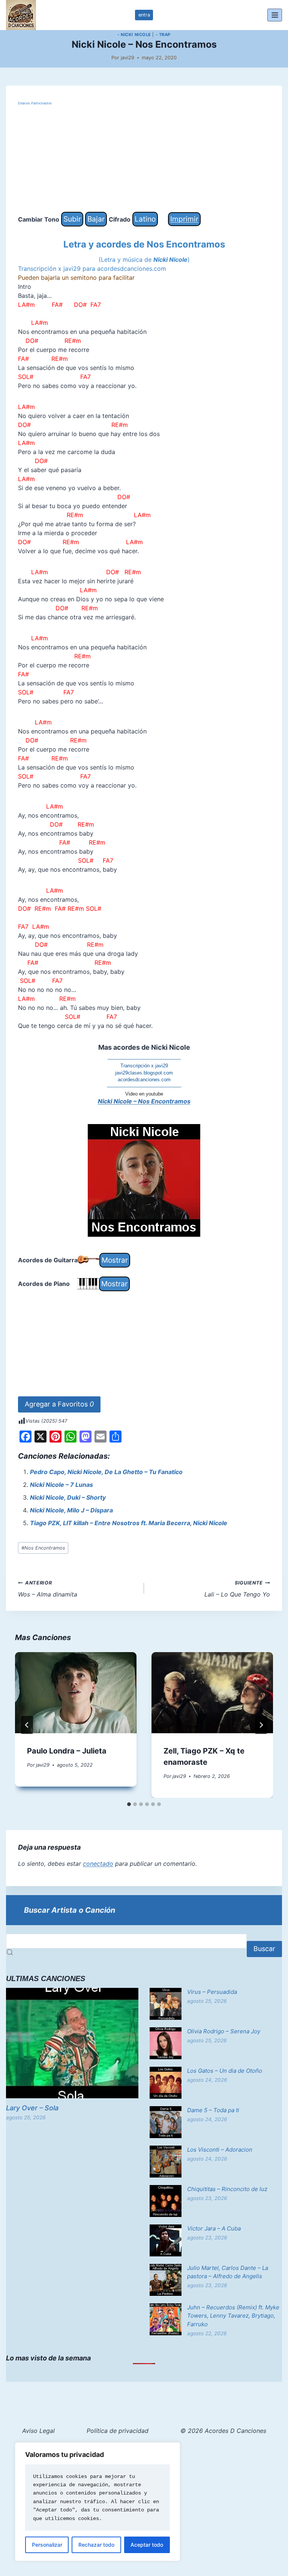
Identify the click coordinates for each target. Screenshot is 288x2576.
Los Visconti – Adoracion (220, 2150)
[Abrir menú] (275, 15)
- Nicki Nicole (134, 35)
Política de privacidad (118, 2431)
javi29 (127, 58)
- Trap (163, 35)
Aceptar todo (147, 2545)
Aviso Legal (38, 2431)
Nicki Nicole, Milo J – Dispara (71, 1510)
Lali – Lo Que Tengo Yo (237, 1589)
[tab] (129, 1804)
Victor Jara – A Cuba (214, 2228)
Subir (72, 219)
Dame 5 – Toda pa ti (213, 2110)
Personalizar (47, 2545)
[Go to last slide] (27, 1725)
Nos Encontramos (43, 1548)
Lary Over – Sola (32, 2108)
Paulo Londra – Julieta (67, 1751)
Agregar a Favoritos (59, 1404)
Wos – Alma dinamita (48, 1589)
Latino (145, 219)
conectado (98, 1864)
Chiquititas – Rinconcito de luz (227, 2189)
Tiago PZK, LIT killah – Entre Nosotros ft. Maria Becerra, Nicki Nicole (129, 1523)
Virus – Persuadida (212, 1992)
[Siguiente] (261, 1725)
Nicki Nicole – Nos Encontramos (144, 1101)
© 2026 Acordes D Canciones (223, 2431)
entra (144, 15)
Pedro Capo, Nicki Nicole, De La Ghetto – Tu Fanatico (106, 1472)
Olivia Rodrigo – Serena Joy (224, 2031)
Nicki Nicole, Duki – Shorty (68, 1497)
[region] (97, 2502)
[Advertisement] (144, 159)
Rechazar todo (96, 2545)
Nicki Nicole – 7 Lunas (61, 1485)
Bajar (96, 219)
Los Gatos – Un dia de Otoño (225, 2071)
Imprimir (184, 219)
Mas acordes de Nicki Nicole (144, 1047)
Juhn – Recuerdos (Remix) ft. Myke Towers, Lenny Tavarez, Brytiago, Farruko (233, 2316)
